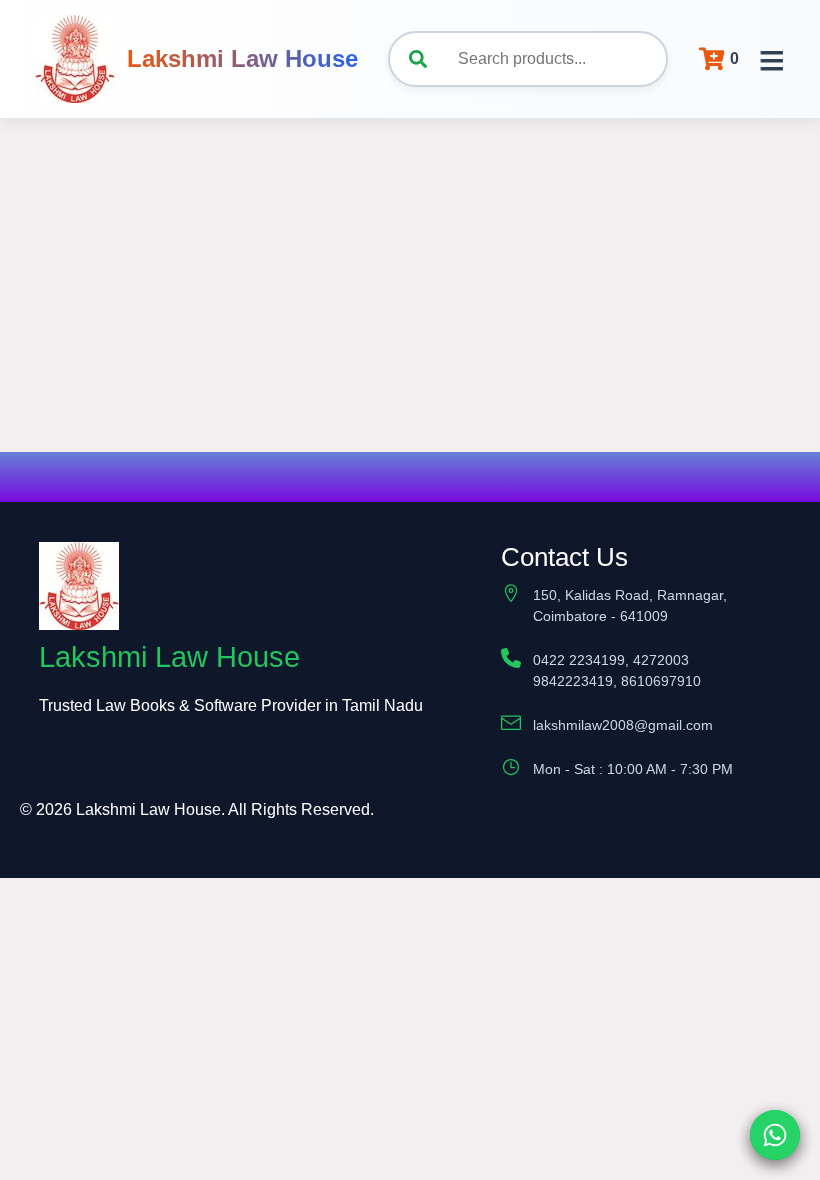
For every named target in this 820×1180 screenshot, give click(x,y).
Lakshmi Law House (242, 58)
